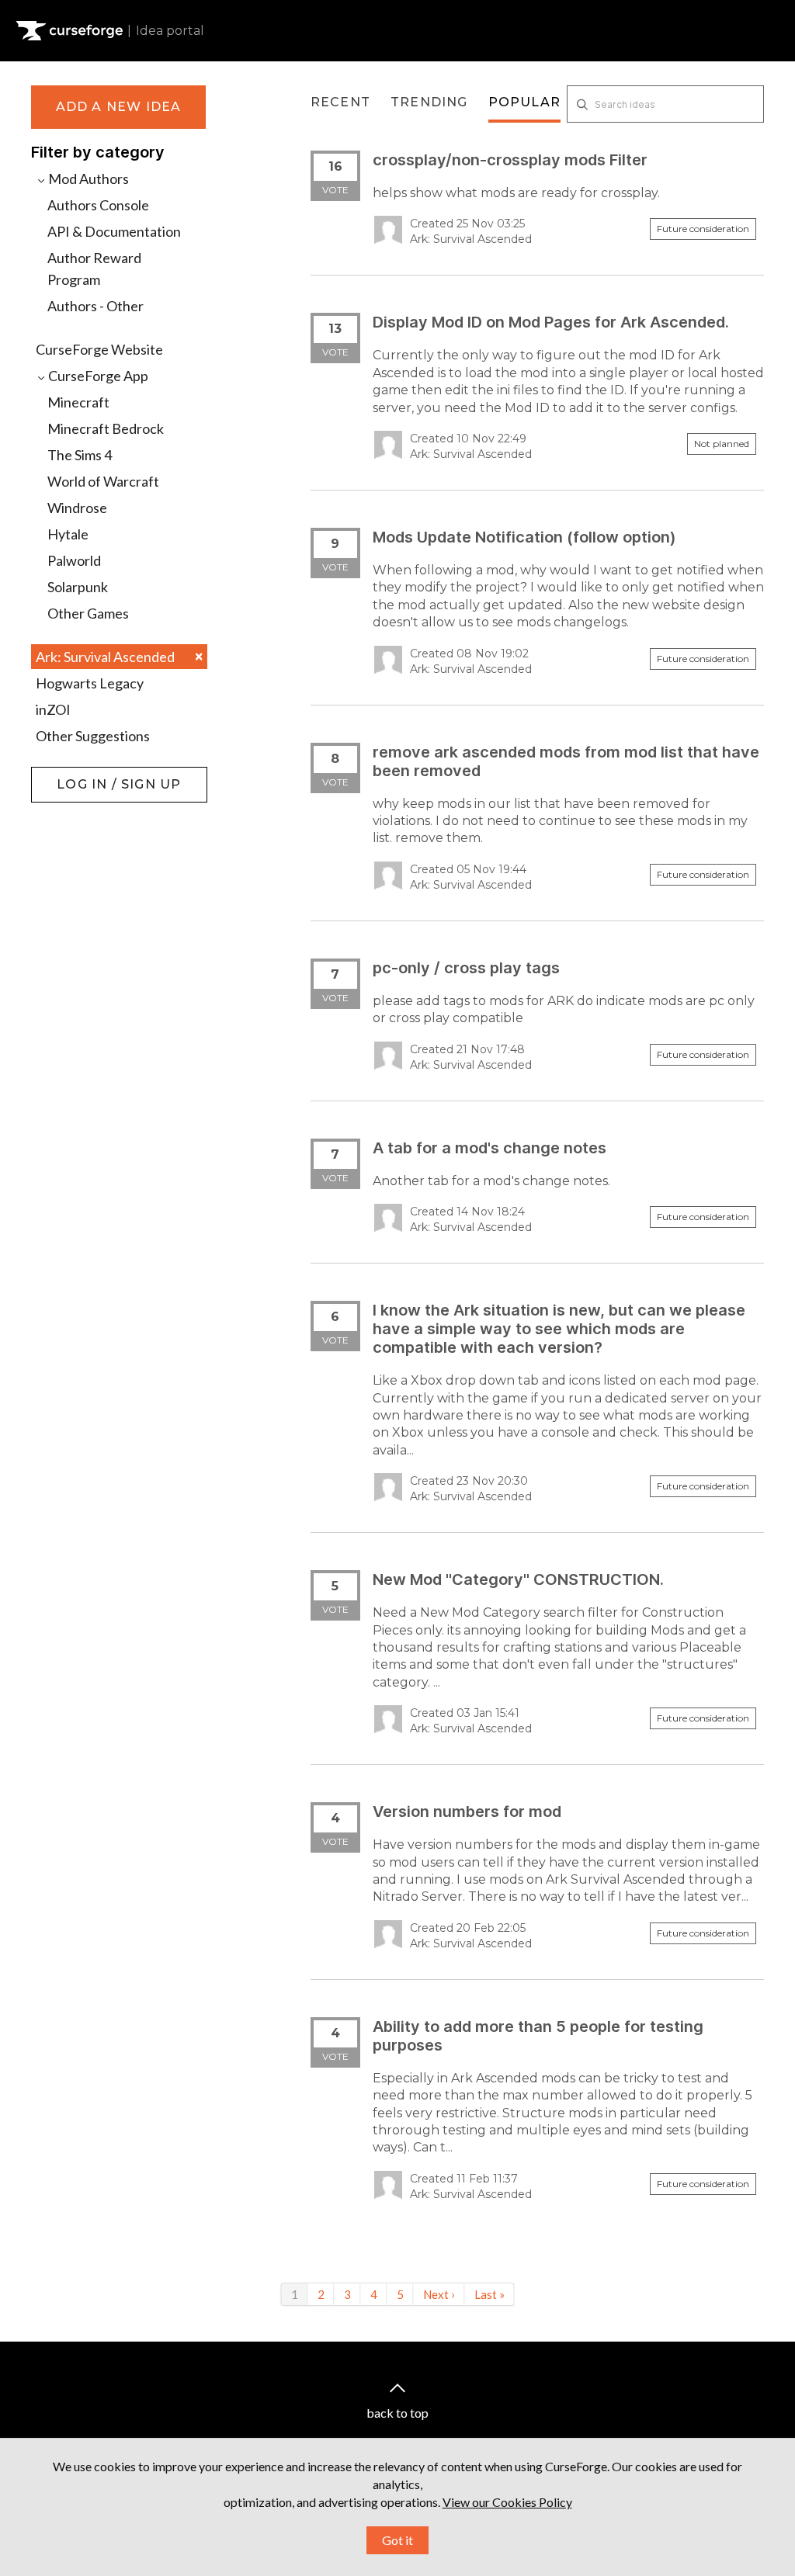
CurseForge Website (99, 349)
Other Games (88, 613)
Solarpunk (78, 587)
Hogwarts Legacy (90, 683)
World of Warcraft (103, 481)
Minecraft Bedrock (106, 428)
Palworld (74, 560)
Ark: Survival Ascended (119, 656)
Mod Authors (87, 179)
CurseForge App (97, 376)
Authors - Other (95, 306)
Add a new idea (119, 107)
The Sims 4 (80, 455)
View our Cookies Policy (507, 2502)
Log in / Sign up (70, 775)
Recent (340, 102)
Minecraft (78, 402)
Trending (429, 102)
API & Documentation (114, 231)
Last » (489, 2294)
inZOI (53, 709)
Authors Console (98, 205)
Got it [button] (397, 2540)
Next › (439, 2294)
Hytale (68, 534)
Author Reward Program (94, 269)
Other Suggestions (93, 736)
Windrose (77, 508)
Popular (524, 102)
